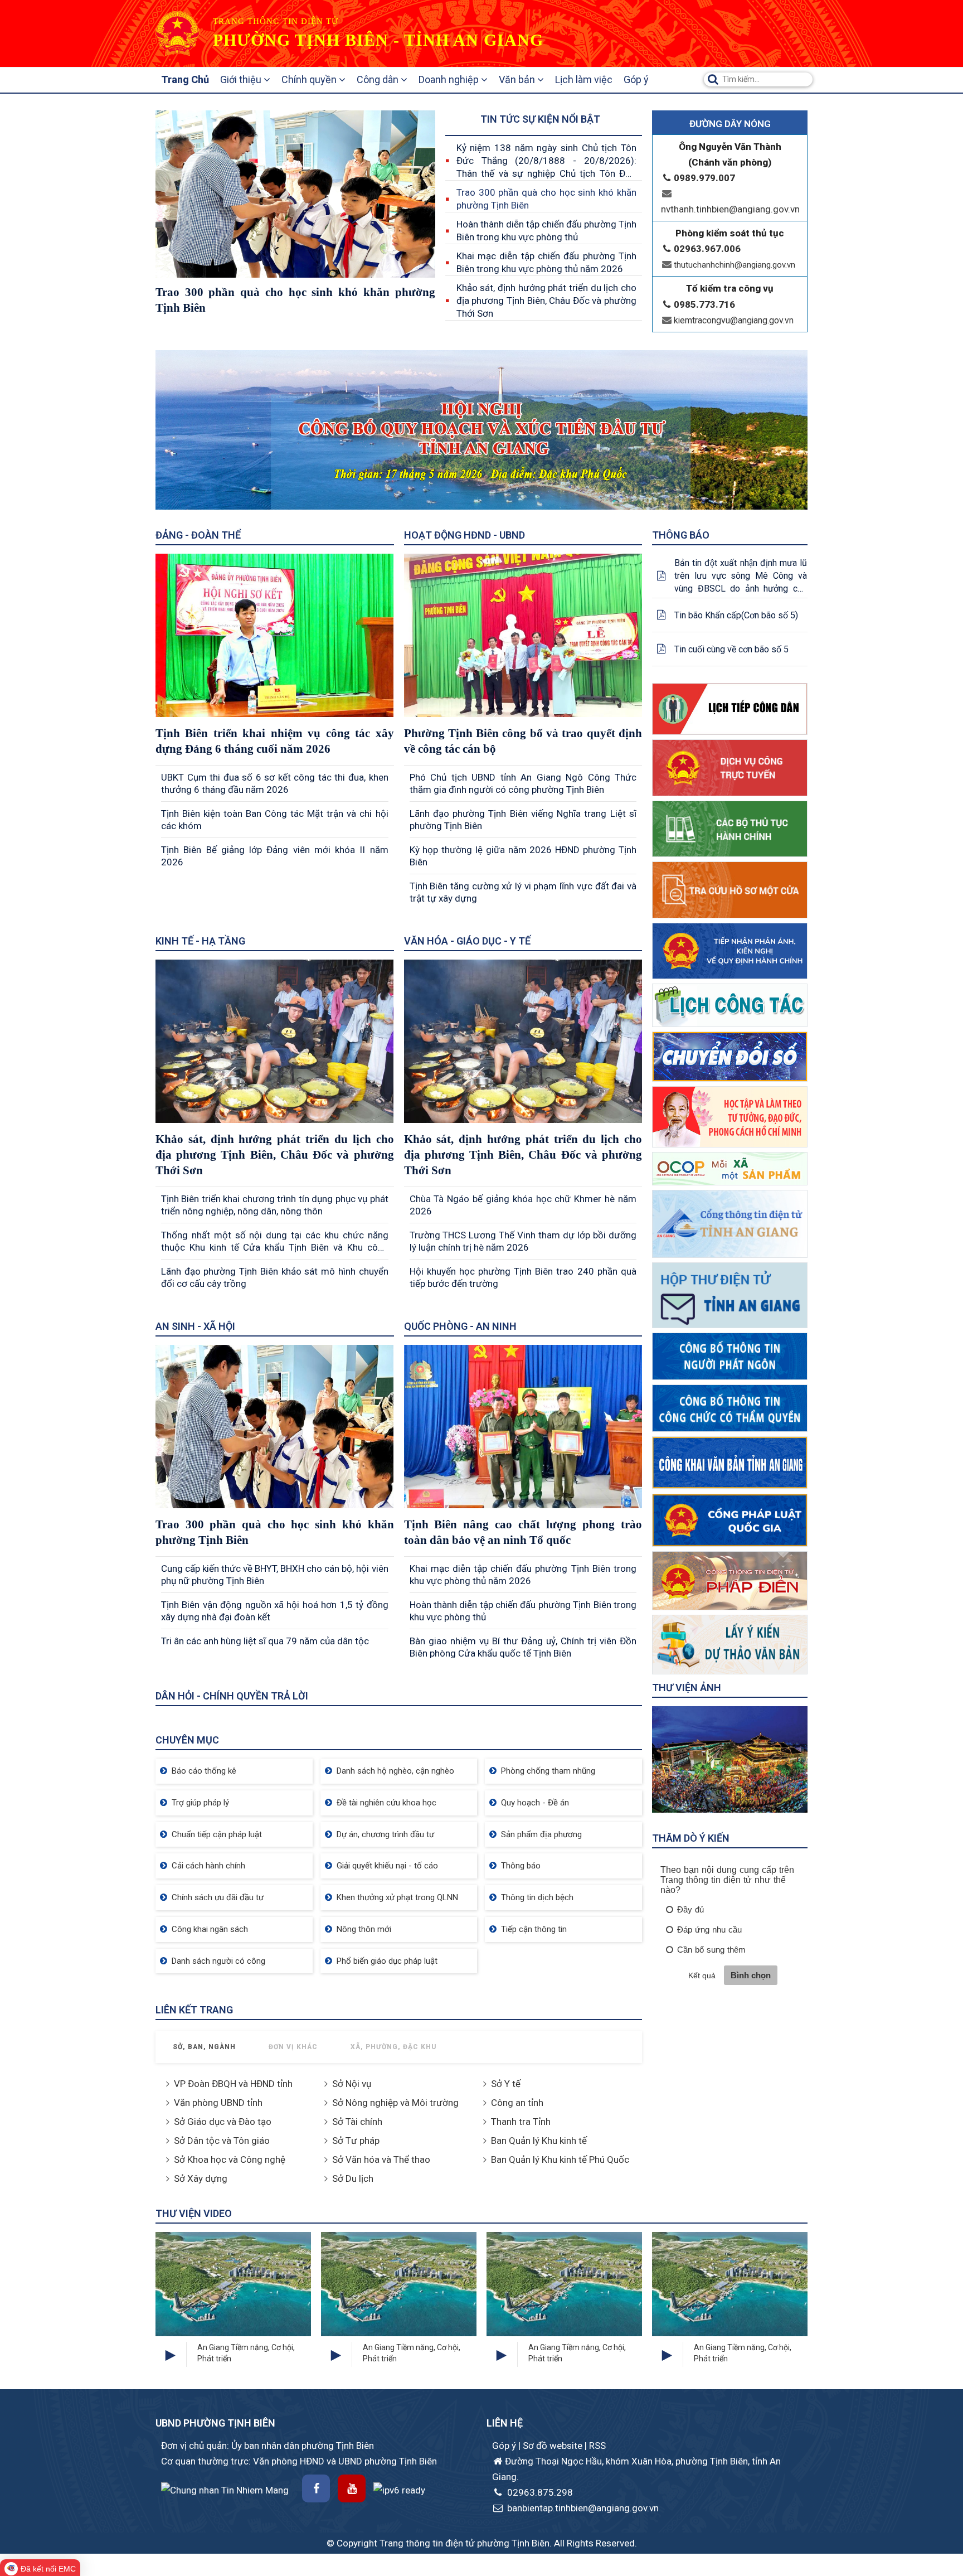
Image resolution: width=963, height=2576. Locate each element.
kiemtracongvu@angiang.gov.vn (734, 320)
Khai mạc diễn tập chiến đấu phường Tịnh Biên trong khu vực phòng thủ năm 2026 (546, 262)
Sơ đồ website (554, 2446)
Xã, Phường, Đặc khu (394, 2047)
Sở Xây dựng (201, 2178)
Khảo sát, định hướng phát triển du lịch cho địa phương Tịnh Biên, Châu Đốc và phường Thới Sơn (546, 301)
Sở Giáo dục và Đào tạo (223, 2122)
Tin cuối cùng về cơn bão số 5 (731, 649)
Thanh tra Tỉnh (521, 2122)
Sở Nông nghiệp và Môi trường (395, 2103)
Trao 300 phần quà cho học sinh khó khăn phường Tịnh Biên (546, 199)
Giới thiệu (242, 79)
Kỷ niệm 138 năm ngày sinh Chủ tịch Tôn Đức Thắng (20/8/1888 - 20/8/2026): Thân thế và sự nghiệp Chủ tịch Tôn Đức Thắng (546, 161)
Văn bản (518, 79)
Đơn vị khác (293, 2047)
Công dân (379, 79)
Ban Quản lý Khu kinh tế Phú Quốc (560, 2159)
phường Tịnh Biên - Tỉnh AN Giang (378, 40)
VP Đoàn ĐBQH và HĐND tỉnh (233, 2084)
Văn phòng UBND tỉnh (218, 2103)
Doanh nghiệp (450, 79)
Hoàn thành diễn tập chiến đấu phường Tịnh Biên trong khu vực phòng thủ (546, 231)
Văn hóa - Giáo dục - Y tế (467, 941)
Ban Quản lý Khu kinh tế (539, 2141)
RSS (597, 2446)
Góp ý (636, 79)
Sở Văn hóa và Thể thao (381, 2159)
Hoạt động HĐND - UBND (465, 535)
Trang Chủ (185, 79)
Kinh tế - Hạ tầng (200, 941)
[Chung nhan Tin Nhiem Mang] (225, 2489)
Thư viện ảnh (687, 1688)
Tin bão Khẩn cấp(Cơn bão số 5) (736, 615)
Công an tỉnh (517, 2103)
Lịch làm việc (584, 79)
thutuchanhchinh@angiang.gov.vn (735, 265)
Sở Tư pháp (356, 2141)
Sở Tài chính (357, 2122)
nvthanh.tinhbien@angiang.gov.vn (730, 209)
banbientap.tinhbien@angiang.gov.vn (582, 2508)
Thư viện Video (194, 2213)
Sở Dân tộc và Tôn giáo (222, 2141)
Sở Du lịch (353, 2178)
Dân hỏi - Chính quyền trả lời (232, 1696)
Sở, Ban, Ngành (204, 2047)
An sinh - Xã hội (195, 1326)
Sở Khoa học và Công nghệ (230, 2159)
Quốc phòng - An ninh (460, 1326)
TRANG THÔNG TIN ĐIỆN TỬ (276, 21)
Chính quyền (310, 79)
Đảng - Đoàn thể (198, 535)
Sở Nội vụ (352, 2084)
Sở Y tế (506, 2084)
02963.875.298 (539, 2492)
